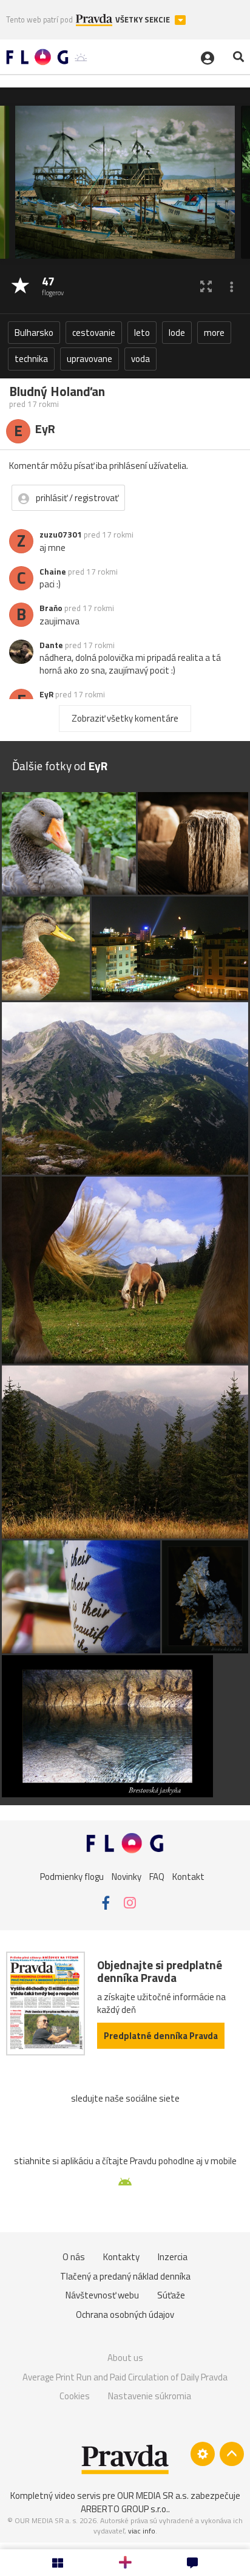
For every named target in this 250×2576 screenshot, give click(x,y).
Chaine (53, 572)
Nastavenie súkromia (150, 2396)
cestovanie (94, 333)
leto (142, 333)
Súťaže (171, 2295)
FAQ (157, 1877)
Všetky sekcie (144, 20)
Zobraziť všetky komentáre (125, 718)
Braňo (51, 608)
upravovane (90, 359)
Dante (51, 645)
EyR (46, 694)
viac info (142, 2531)
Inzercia (173, 2257)
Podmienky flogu (72, 1877)
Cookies (75, 2396)
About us (125, 2358)
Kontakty (121, 2257)
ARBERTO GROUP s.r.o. (124, 2509)
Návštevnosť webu (102, 2295)
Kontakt (188, 1877)
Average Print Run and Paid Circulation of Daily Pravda (125, 2377)
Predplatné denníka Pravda (161, 2036)
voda (140, 359)
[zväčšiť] (206, 286)
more (214, 333)
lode (177, 333)
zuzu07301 (61, 535)
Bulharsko (34, 333)
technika (31, 359)
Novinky (127, 1877)
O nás (74, 2257)
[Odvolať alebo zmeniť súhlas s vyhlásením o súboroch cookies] (203, 2454)
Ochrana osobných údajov (125, 2315)
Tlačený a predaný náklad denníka (125, 2276)
